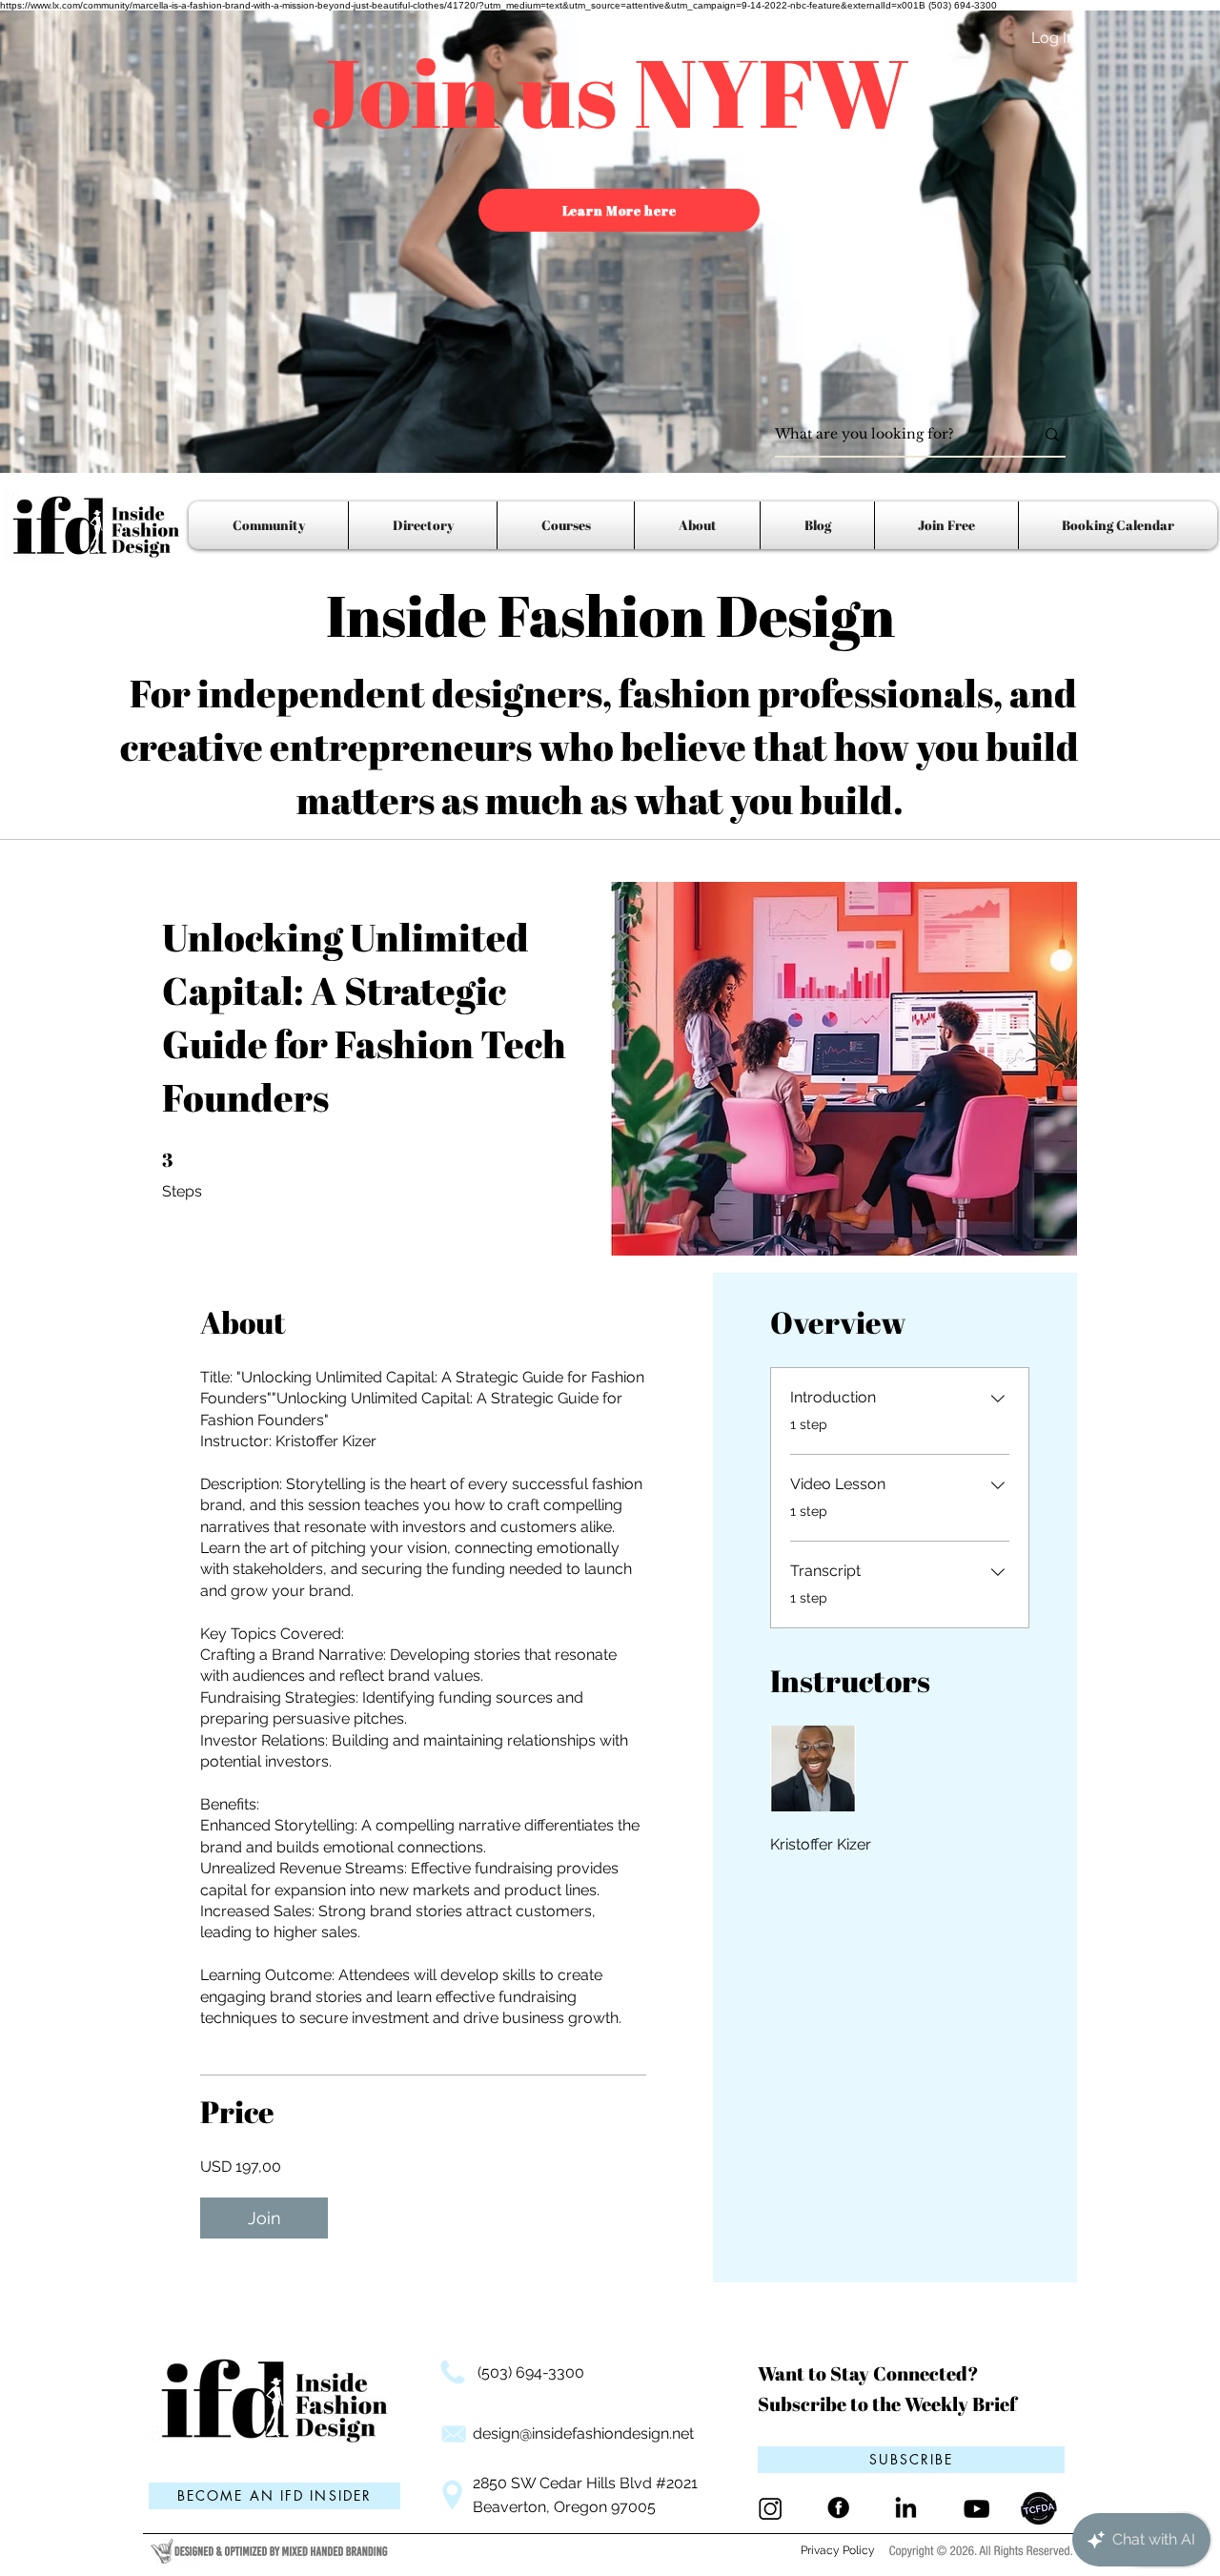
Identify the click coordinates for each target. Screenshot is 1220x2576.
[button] (911, 2460)
